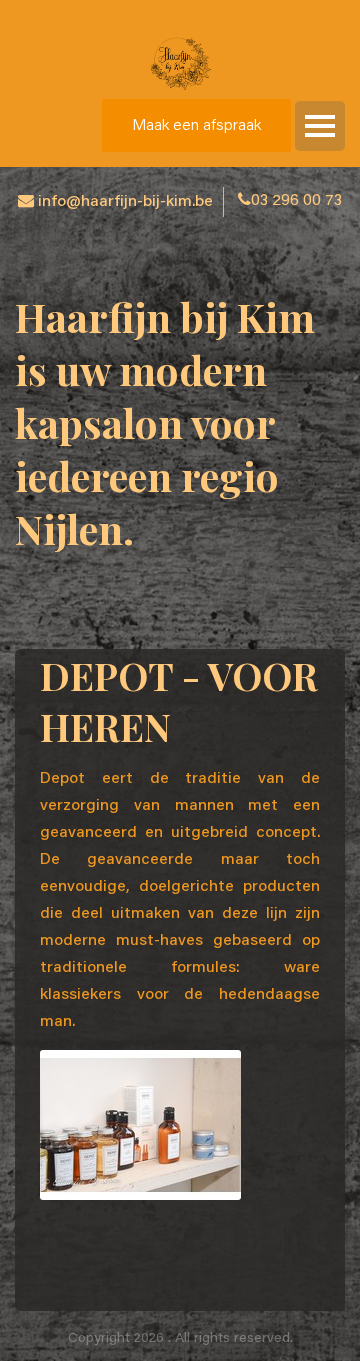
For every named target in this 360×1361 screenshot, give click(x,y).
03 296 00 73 (296, 201)
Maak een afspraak (196, 126)
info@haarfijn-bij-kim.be (125, 202)
